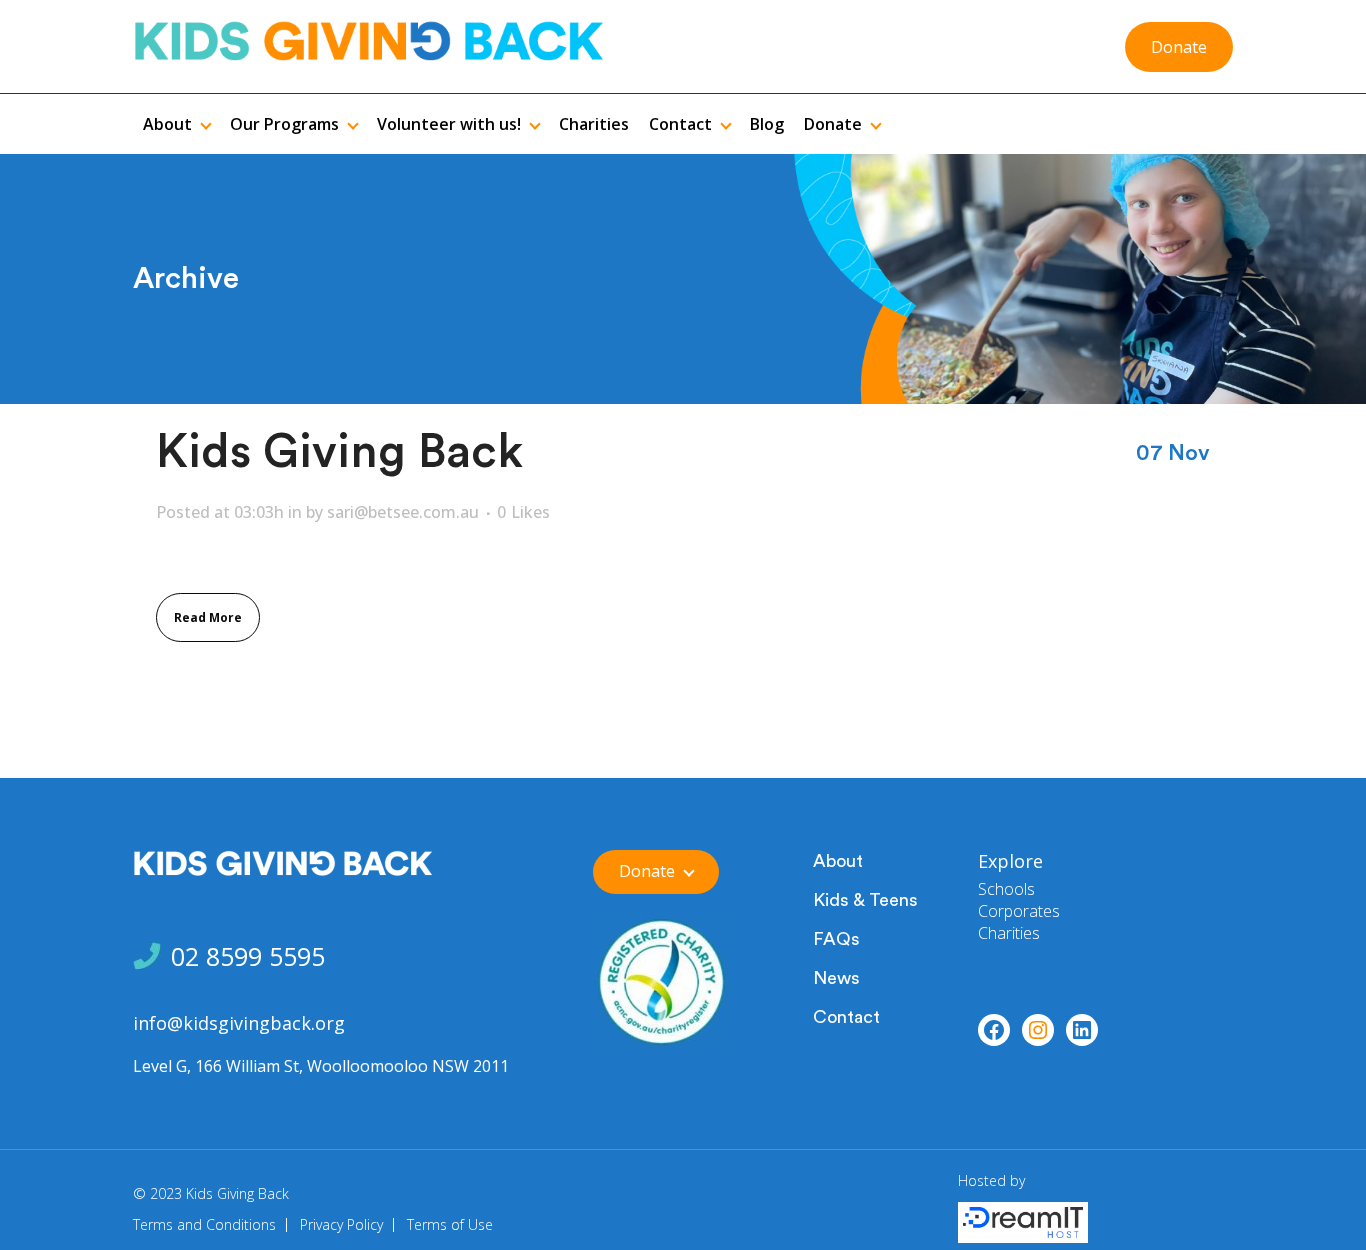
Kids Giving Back (339, 452)
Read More (208, 617)
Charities (1009, 933)
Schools (1006, 889)
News (836, 978)
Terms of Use (450, 1224)
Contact (846, 1017)
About (838, 861)
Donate (1179, 47)
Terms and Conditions (204, 1224)
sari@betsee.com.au (403, 512)
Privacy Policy (341, 1224)
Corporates (1019, 911)
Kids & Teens (865, 900)
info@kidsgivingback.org (239, 1023)
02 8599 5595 (248, 956)
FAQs (836, 939)
